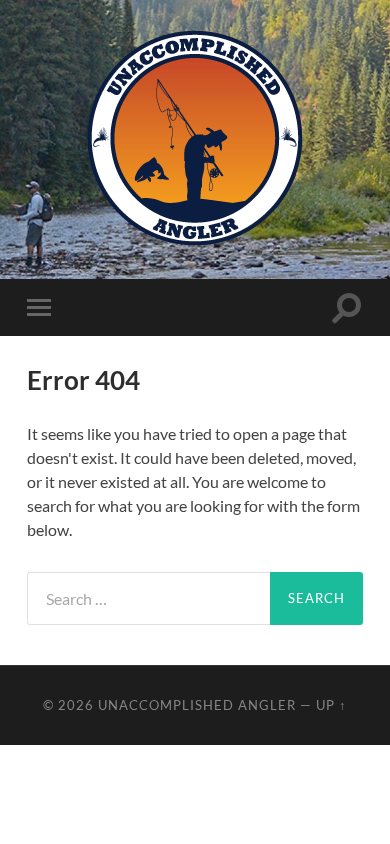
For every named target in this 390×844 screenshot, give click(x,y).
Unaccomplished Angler (197, 705)
